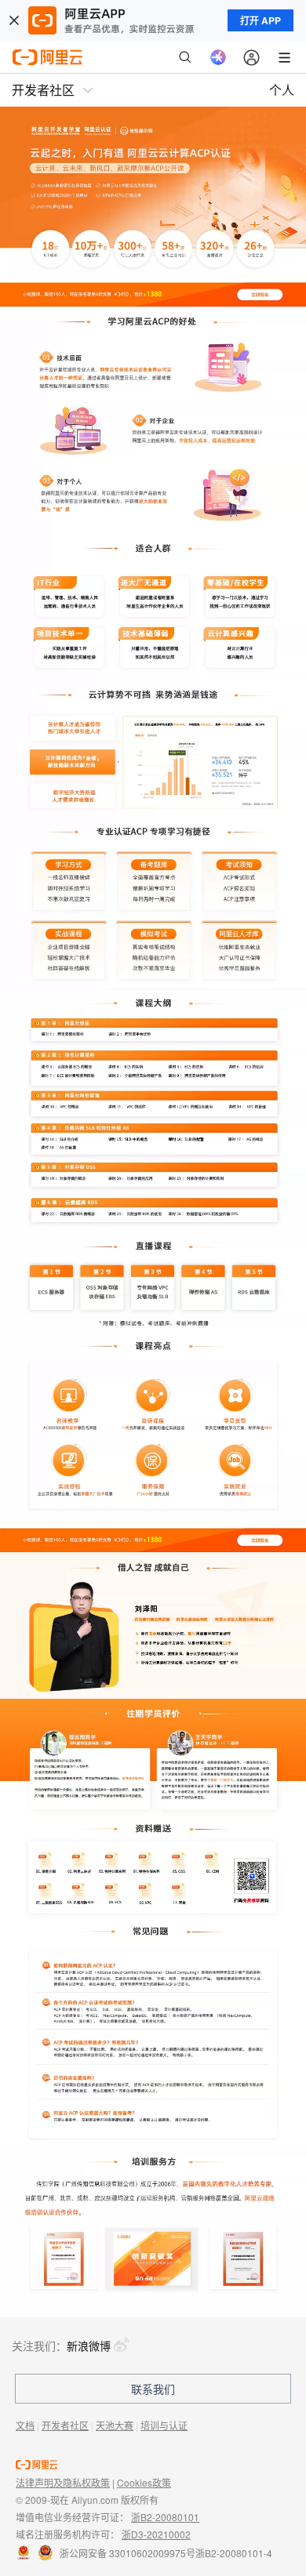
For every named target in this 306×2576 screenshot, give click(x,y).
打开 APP (260, 20)
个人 (282, 90)
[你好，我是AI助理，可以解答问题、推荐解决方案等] (218, 57)
